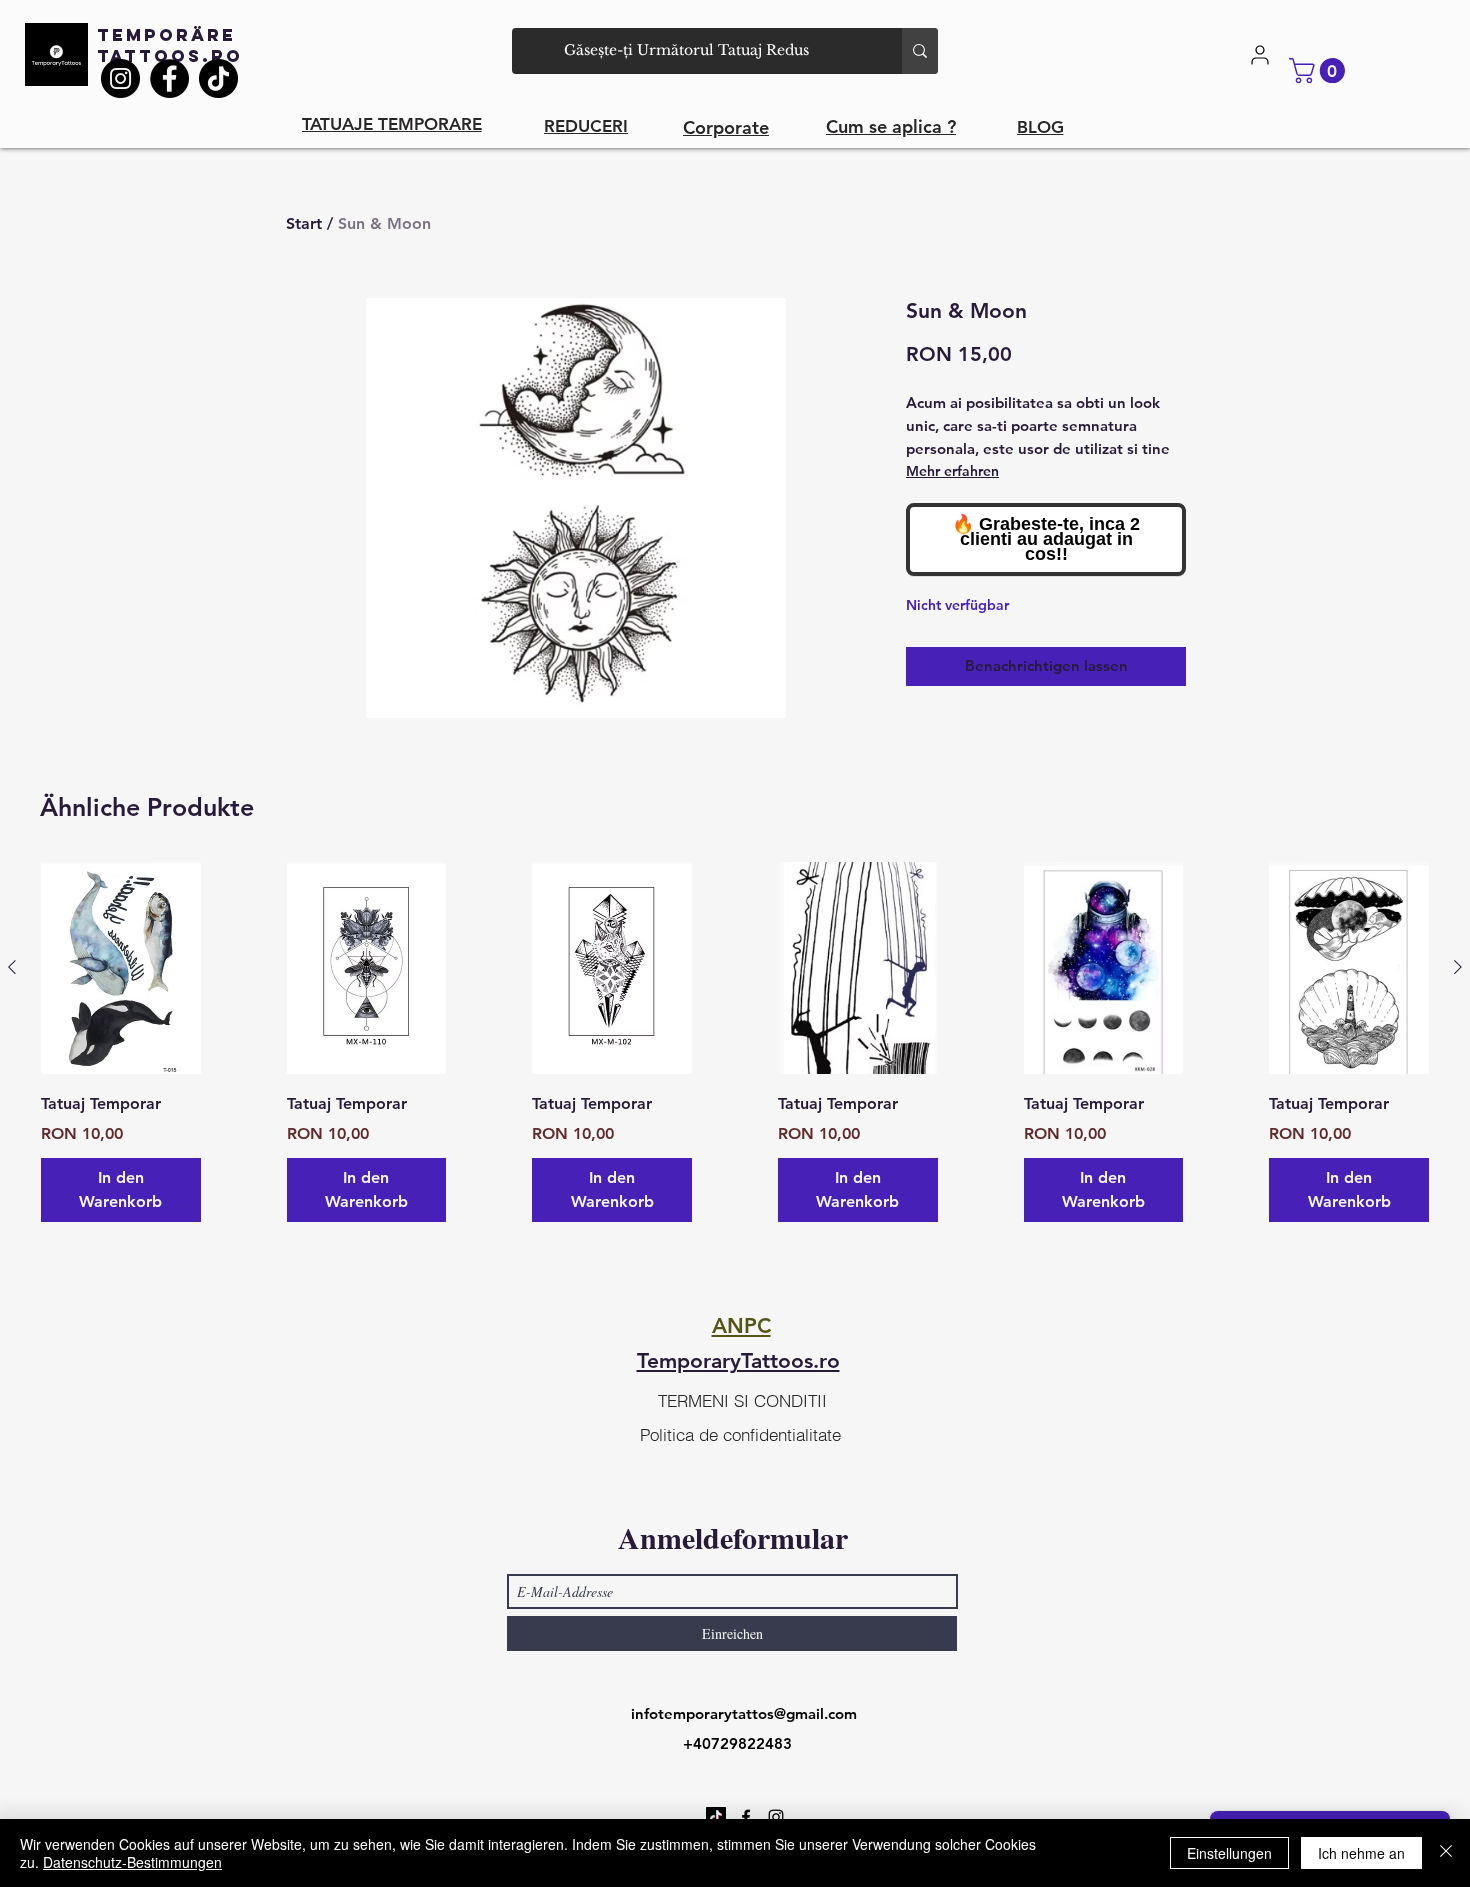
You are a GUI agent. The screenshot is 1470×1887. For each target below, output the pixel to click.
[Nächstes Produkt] (1458, 967)
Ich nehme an (1361, 1853)
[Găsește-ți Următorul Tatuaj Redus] (920, 51)
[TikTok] (218, 78)
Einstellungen (1229, 1853)
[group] (735, 1042)
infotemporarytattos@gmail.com (744, 1713)
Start (304, 223)
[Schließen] (1446, 1853)
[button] (1320, 70)
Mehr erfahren (952, 471)
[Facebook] (169, 78)
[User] (1260, 55)
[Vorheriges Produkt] (12, 967)
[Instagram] (120, 78)
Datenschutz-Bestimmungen (132, 1862)
